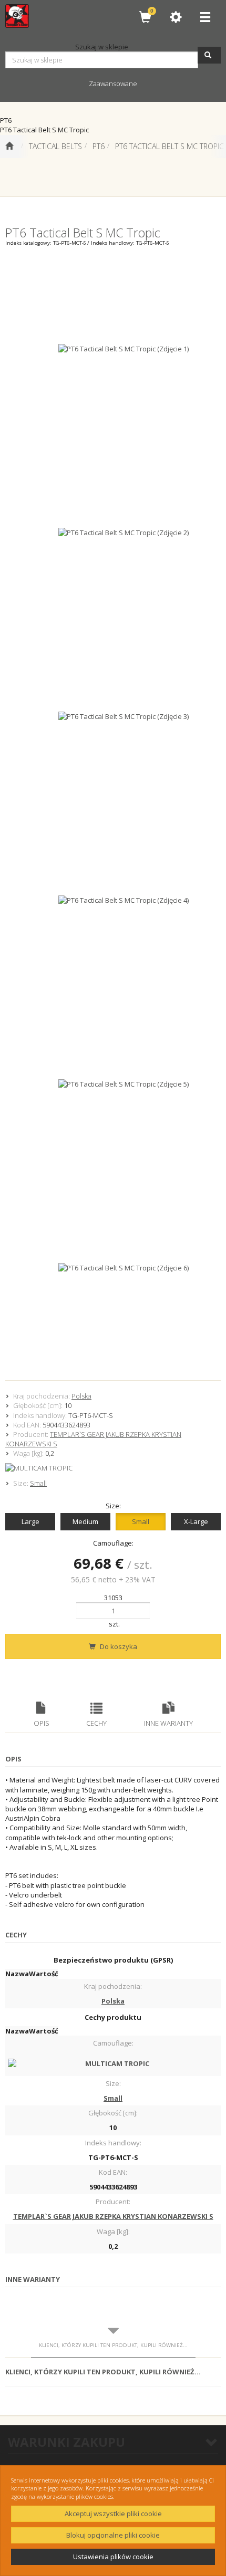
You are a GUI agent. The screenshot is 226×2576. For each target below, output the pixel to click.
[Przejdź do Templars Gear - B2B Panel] (9, 147)
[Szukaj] (209, 55)
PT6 (99, 146)
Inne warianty (168, 1723)
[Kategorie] (205, 17)
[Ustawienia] (176, 17)
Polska (81, 1396)
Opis (42, 1723)
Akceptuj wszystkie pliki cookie (113, 2514)
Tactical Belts (55, 146)
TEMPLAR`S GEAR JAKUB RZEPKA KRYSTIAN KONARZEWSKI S (113, 2216)
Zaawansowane (113, 84)
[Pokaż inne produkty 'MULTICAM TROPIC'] (113, 1468)
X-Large (196, 1521)
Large (30, 1521)
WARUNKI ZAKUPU (66, 2442)
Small (38, 1483)
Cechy (96, 1723)
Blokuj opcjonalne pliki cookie (113, 2535)
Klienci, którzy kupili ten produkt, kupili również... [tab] (113, 2345)
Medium (85, 1521)
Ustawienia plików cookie (113, 2557)
